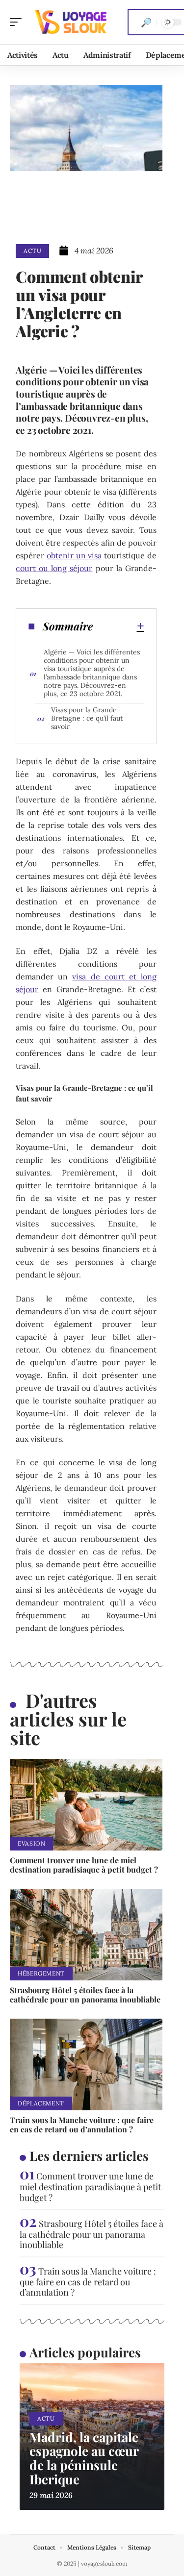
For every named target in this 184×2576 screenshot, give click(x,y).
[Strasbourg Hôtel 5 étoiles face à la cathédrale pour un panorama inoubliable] (86, 1935)
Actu (32, 251)
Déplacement (41, 2103)
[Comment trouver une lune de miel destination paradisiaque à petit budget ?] (86, 1805)
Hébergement (41, 1973)
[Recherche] (146, 22)
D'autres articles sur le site (68, 1719)
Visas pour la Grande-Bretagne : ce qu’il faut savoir (87, 718)
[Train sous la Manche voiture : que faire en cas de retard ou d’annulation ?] (86, 2064)
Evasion (31, 1843)
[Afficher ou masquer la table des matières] (118, 626)
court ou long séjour (54, 568)
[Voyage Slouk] (71, 22)
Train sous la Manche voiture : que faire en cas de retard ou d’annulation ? (82, 2125)
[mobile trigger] (18, 22)
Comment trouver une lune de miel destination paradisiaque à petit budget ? (84, 1865)
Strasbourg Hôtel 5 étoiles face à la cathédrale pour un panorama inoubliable (85, 1995)
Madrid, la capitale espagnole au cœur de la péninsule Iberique (84, 2458)
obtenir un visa (74, 555)
